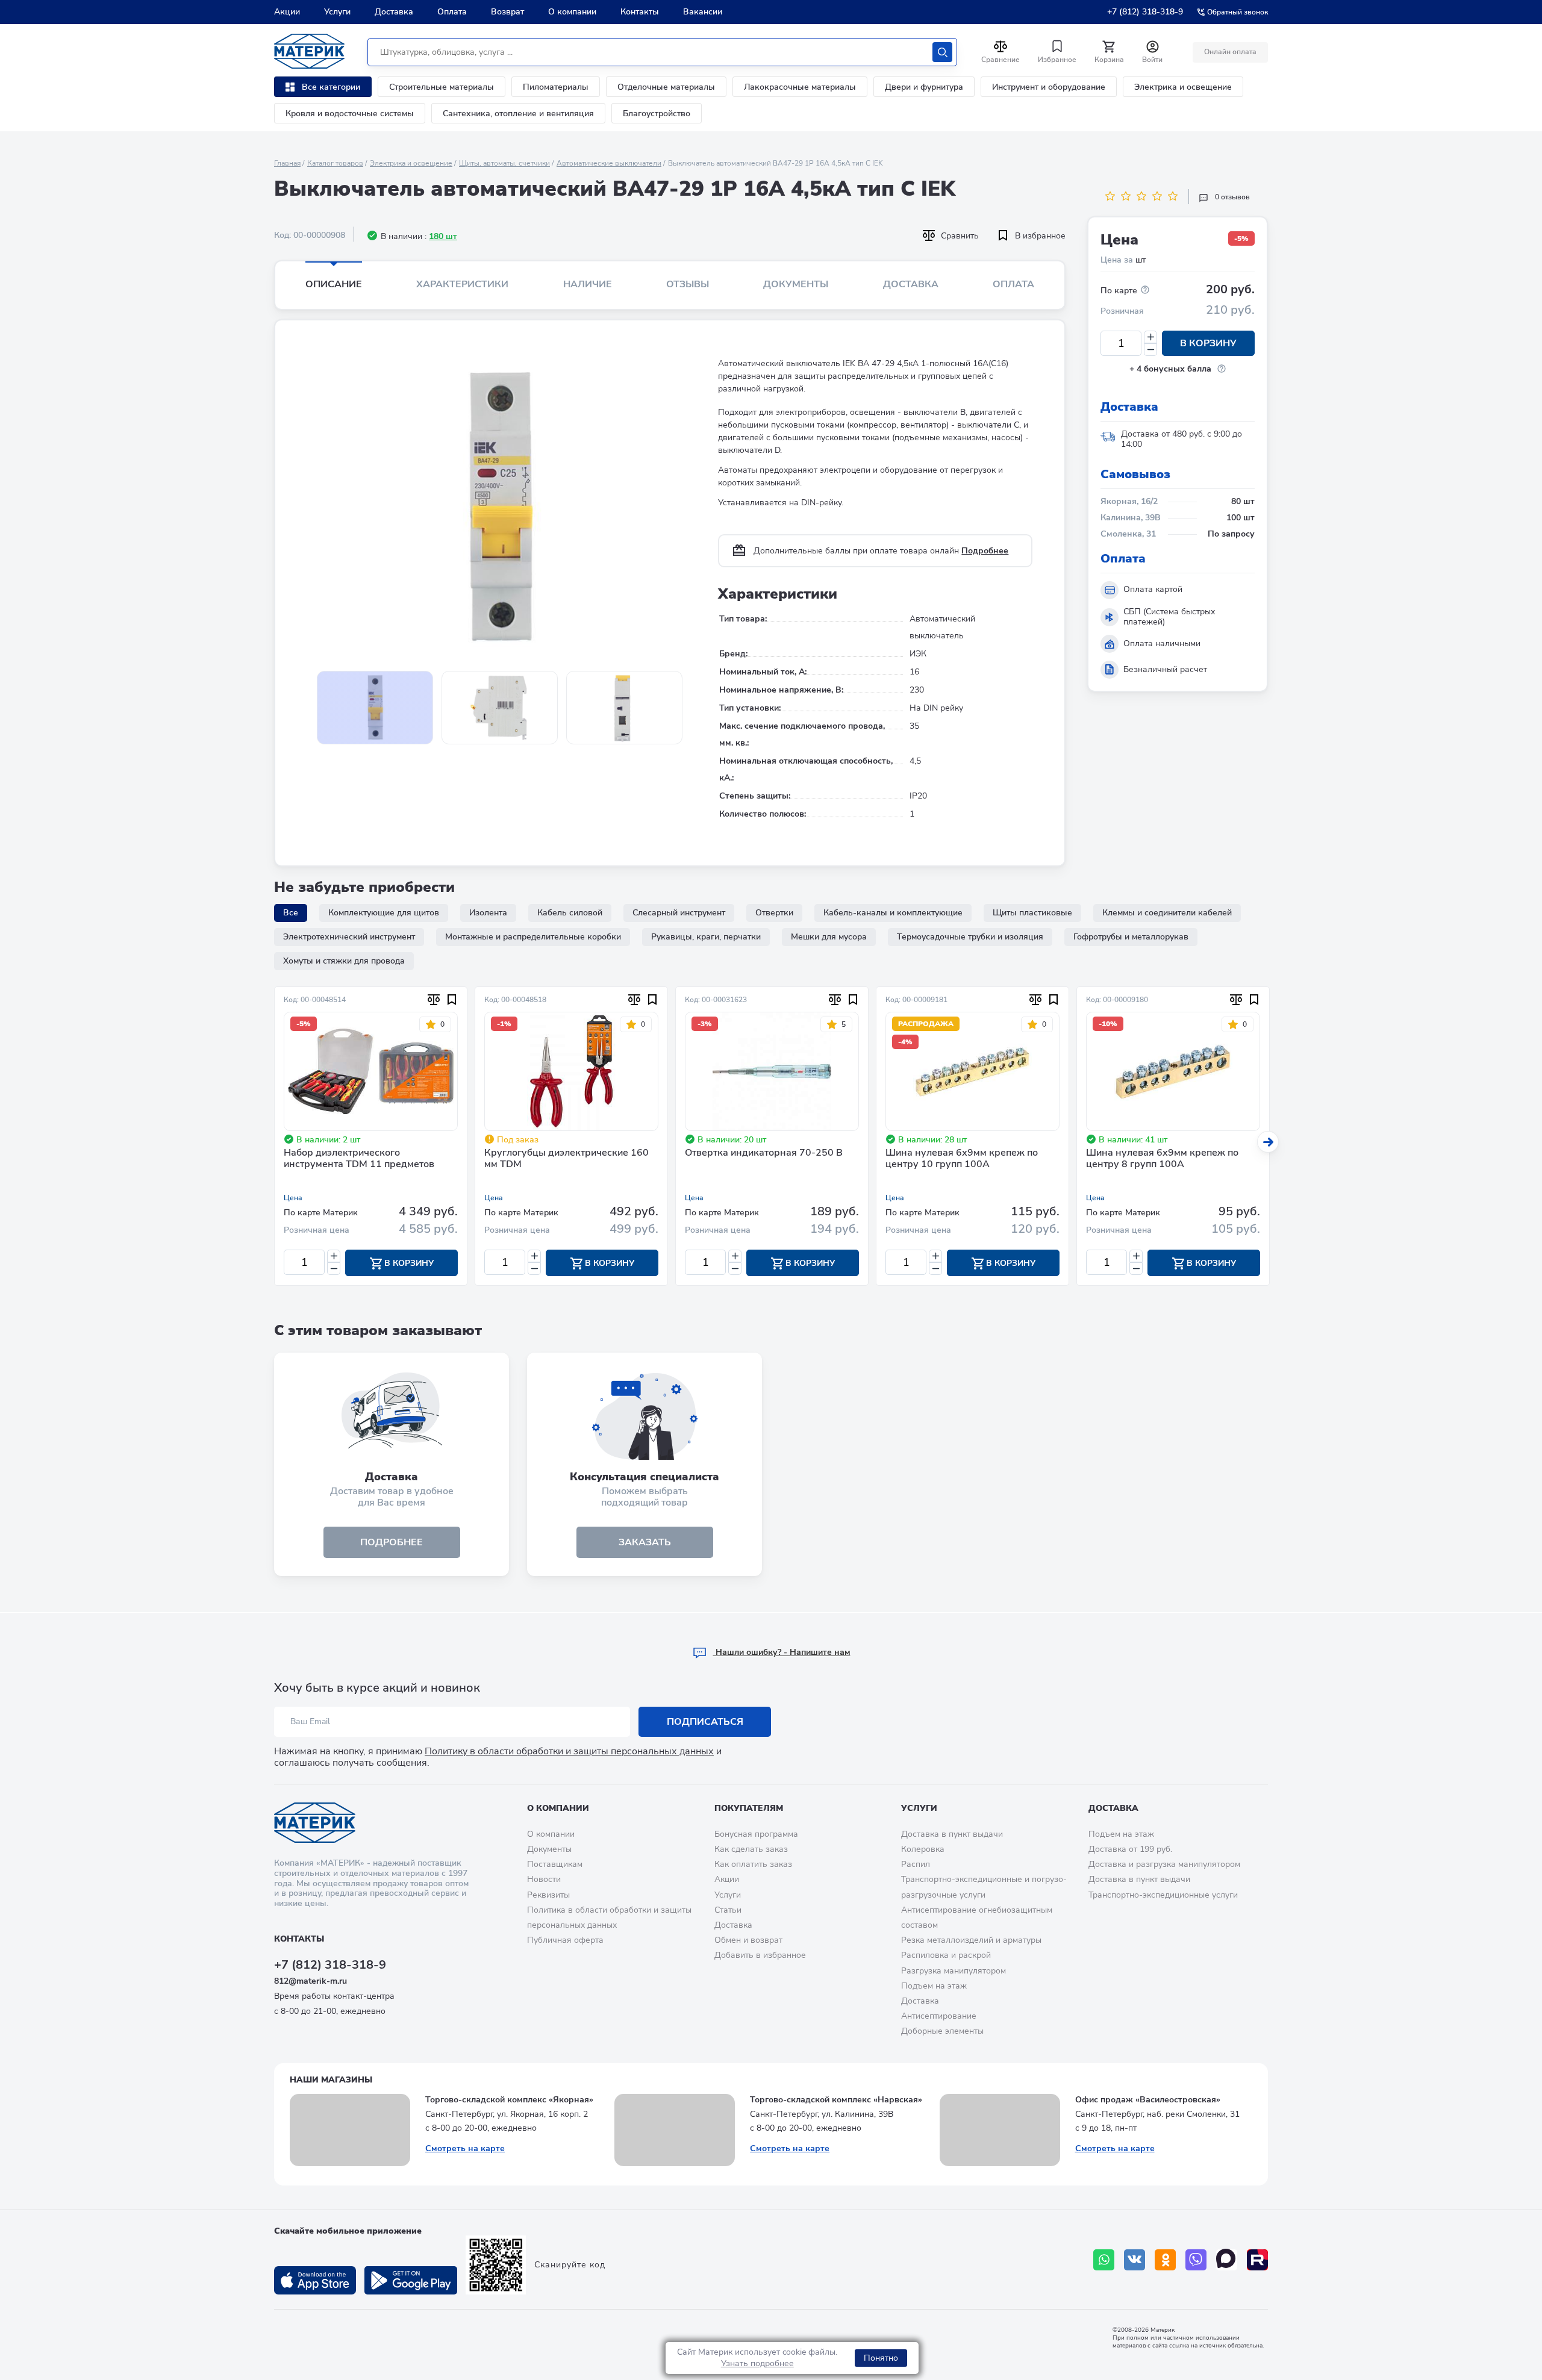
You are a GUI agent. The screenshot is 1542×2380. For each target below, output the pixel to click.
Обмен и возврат (748, 1940)
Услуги (337, 12)
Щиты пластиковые (1032, 913)
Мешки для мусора (829, 937)
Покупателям (749, 1808)
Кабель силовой (570, 913)
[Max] (1227, 2260)
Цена (293, 1198)
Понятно (881, 2358)
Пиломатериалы (556, 87)
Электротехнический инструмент (349, 937)
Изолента (488, 913)
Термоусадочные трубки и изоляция (970, 937)
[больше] (1150, 337)
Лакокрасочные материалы (800, 87)
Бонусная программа (756, 1834)
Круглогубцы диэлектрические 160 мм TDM (567, 1159)
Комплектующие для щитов (384, 913)
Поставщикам (555, 1864)
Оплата (452, 12)
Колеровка (923, 1849)
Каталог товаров (335, 163)
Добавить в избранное (760, 1955)
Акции (287, 12)
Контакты (640, 12)
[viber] (1196, 2260)
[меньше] (1150, 350)
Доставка (394, 12)
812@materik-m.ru (311, 1981)
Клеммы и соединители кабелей (1167, 913)
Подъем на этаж (934, 1986)
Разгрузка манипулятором (954, 1971)
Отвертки (774, 913)
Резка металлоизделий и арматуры (971, 1940)
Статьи (728, 1910)
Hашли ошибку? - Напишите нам (782, 1652)
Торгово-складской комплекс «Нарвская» (836, 2100)
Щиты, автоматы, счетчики (504, 163)
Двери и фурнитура (924, 87)
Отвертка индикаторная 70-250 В (764, 1153)
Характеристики (462, 284)
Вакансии (703, 12)
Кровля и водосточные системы (350, 114)
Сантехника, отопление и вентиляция (518, 114)
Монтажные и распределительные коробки (533, 937)
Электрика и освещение (1183, 87)
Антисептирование (939, 2016)
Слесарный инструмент (679, 913)
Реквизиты (548, 1895)
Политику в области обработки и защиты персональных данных (569, 1751)
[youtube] (1257, 2260)
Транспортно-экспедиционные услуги (1163, 1895)
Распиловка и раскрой (946, 1955)
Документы (796, 284)
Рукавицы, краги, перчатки (706, 937)
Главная (287, 163)
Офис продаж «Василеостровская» (1148, 2100)
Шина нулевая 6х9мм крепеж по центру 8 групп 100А (1162, 1159)
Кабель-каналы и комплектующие (893, 913)
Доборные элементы (942, 2031)
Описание (334, 284)
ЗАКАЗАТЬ (645, 1542)
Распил (916, 1864)
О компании (572, 12)
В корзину (1208, 343)
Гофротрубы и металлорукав (1131, 937)
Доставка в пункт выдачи (952, 1834)
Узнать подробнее (757, 2363)
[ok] (1165, 2260)
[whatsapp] (1104, 2260)
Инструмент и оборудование (1049, 87)
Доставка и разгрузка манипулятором (1164, 1864)
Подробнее (985, 551)
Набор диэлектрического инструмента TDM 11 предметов (359, 1159)
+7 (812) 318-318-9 (1145, 12)
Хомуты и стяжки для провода (344, 961)
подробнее (392, 1542)
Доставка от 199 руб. (1130, 1849)
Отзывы (688, 284)
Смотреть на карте (465, 2148)
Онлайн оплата (1230, 52)
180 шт (443, 236)
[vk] (1135, 2260)
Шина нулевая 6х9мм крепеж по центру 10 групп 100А (962, 1159)
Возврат (507, 12)
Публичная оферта (565, 1940)
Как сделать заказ (751, 1849)
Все (291, 913)
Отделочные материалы (666, 87)
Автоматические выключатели (609, 163)
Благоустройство (657, 114)
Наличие (588, 284)
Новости (544, 1879)
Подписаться (705, 1722)
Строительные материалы (442, 87)
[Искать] (942, 52)
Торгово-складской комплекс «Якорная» (509, 2100)
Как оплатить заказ (753, 1864)
